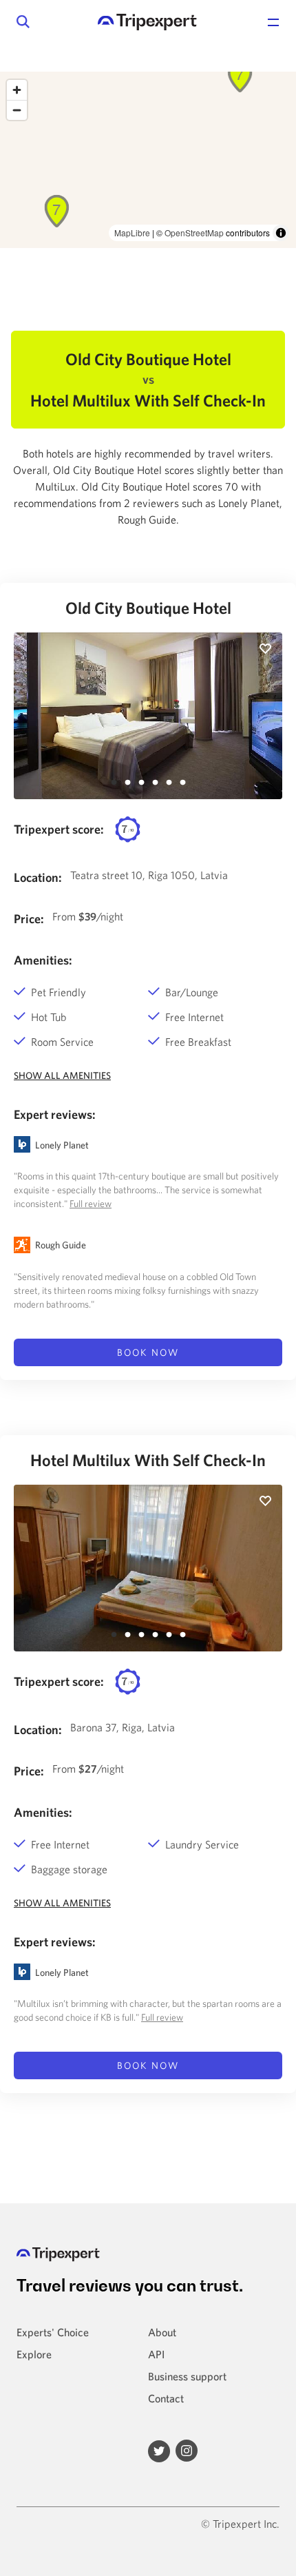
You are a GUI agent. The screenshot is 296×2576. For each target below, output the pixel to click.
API (156, 2354)
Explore (34, 2354)
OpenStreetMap (194, 233)
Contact (166, 2398)
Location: (38, 877)
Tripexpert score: (59, 829)
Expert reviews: (55, 1114)
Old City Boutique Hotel (148, 608)
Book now (148, 1352)
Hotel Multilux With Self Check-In (148, 1460)
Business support (187, 2376)
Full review (91, 1204)
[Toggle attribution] (281, 233)
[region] (148, 160)
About (162, 2332)
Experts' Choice (53, 2332)
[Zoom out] (17, 110)
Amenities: (43, 960)
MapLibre (132, 233)
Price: (29, 919)
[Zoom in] (17, 90)
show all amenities (62, 1075)
